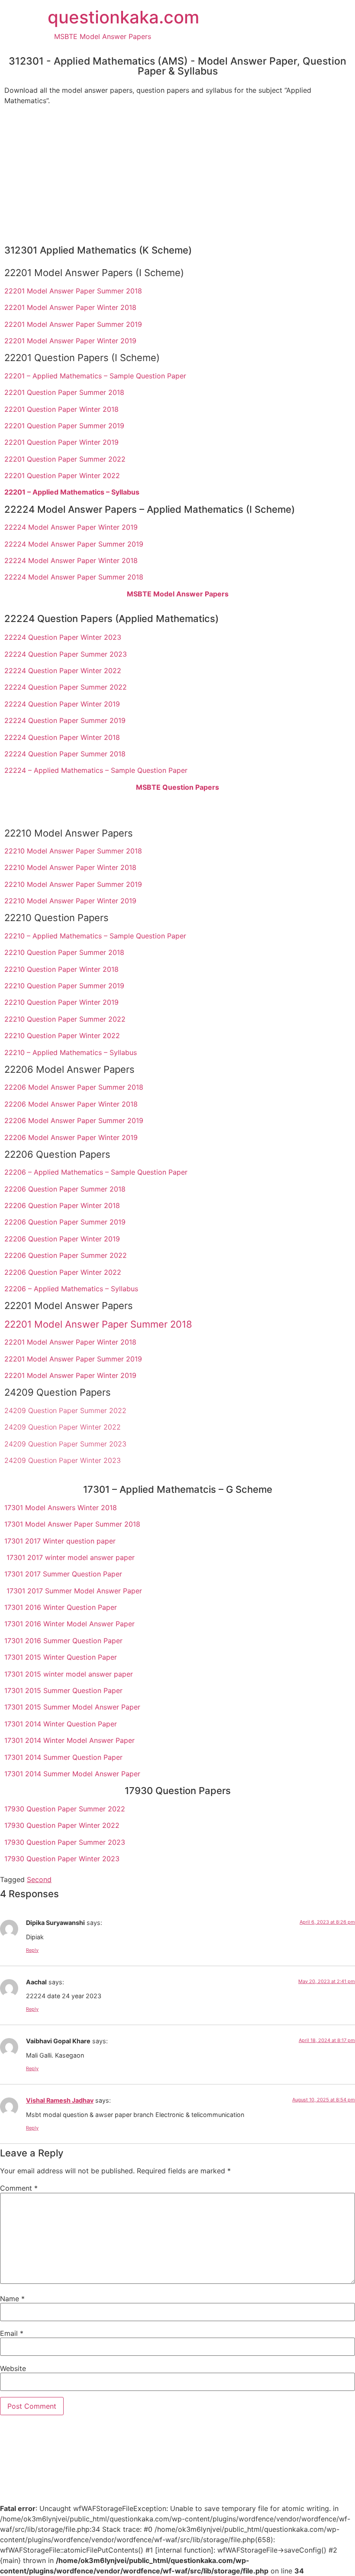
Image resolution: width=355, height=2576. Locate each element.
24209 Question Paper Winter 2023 (63, 1460)
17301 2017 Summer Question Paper (63, 1574)
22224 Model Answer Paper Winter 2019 (71, 527)
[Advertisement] (177, 173)
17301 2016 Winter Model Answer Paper (69, 1624)
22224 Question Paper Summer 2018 (65, 754)
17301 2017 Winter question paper (60, 1541)
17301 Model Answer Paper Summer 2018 (72, 1524)
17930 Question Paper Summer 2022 (65, 1809)
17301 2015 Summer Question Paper (63, 1690)
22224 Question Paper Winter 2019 (62, 704)
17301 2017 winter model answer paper (71, 1557)
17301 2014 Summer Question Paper (63, 1757)
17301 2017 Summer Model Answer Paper (74, 1591)
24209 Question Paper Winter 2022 (63, 1427)
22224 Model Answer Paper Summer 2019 (74, 544)
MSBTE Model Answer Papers (103, 36)
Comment (19, 2188)
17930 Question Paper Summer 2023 (65, 1842)
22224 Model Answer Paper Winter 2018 (71, 560)
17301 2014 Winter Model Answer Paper (69, 1740)
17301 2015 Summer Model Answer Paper (72, 1707)
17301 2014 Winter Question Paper (61, 1724)
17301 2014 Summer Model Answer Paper (72, 1774)
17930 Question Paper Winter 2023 (62, 1859)
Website (13, 2368)
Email (12, 2333)
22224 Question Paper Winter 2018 (62, 737)
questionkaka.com (123, 17)
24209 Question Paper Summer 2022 (65, 1410)
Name (12, 2299)
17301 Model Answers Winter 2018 (61, 1508)
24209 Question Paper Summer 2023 (65, 1444)
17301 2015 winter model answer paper (69, 1674)
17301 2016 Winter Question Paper (61, 1607)
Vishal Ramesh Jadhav (60, 2100)
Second (39, 1879)
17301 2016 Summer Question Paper (63, 1641)
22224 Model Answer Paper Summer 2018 (74, 577)
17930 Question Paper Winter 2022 (62, 1825)
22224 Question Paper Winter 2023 (63, 637)
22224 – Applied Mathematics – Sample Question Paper (96, 770)
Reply (32, 1950)
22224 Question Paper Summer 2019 (65, 720)
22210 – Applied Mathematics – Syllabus (71, 1052)
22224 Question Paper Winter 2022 (63, 671)
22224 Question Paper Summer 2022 (66, 687)
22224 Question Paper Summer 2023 (66, 654)
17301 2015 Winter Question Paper (61, 1657)
